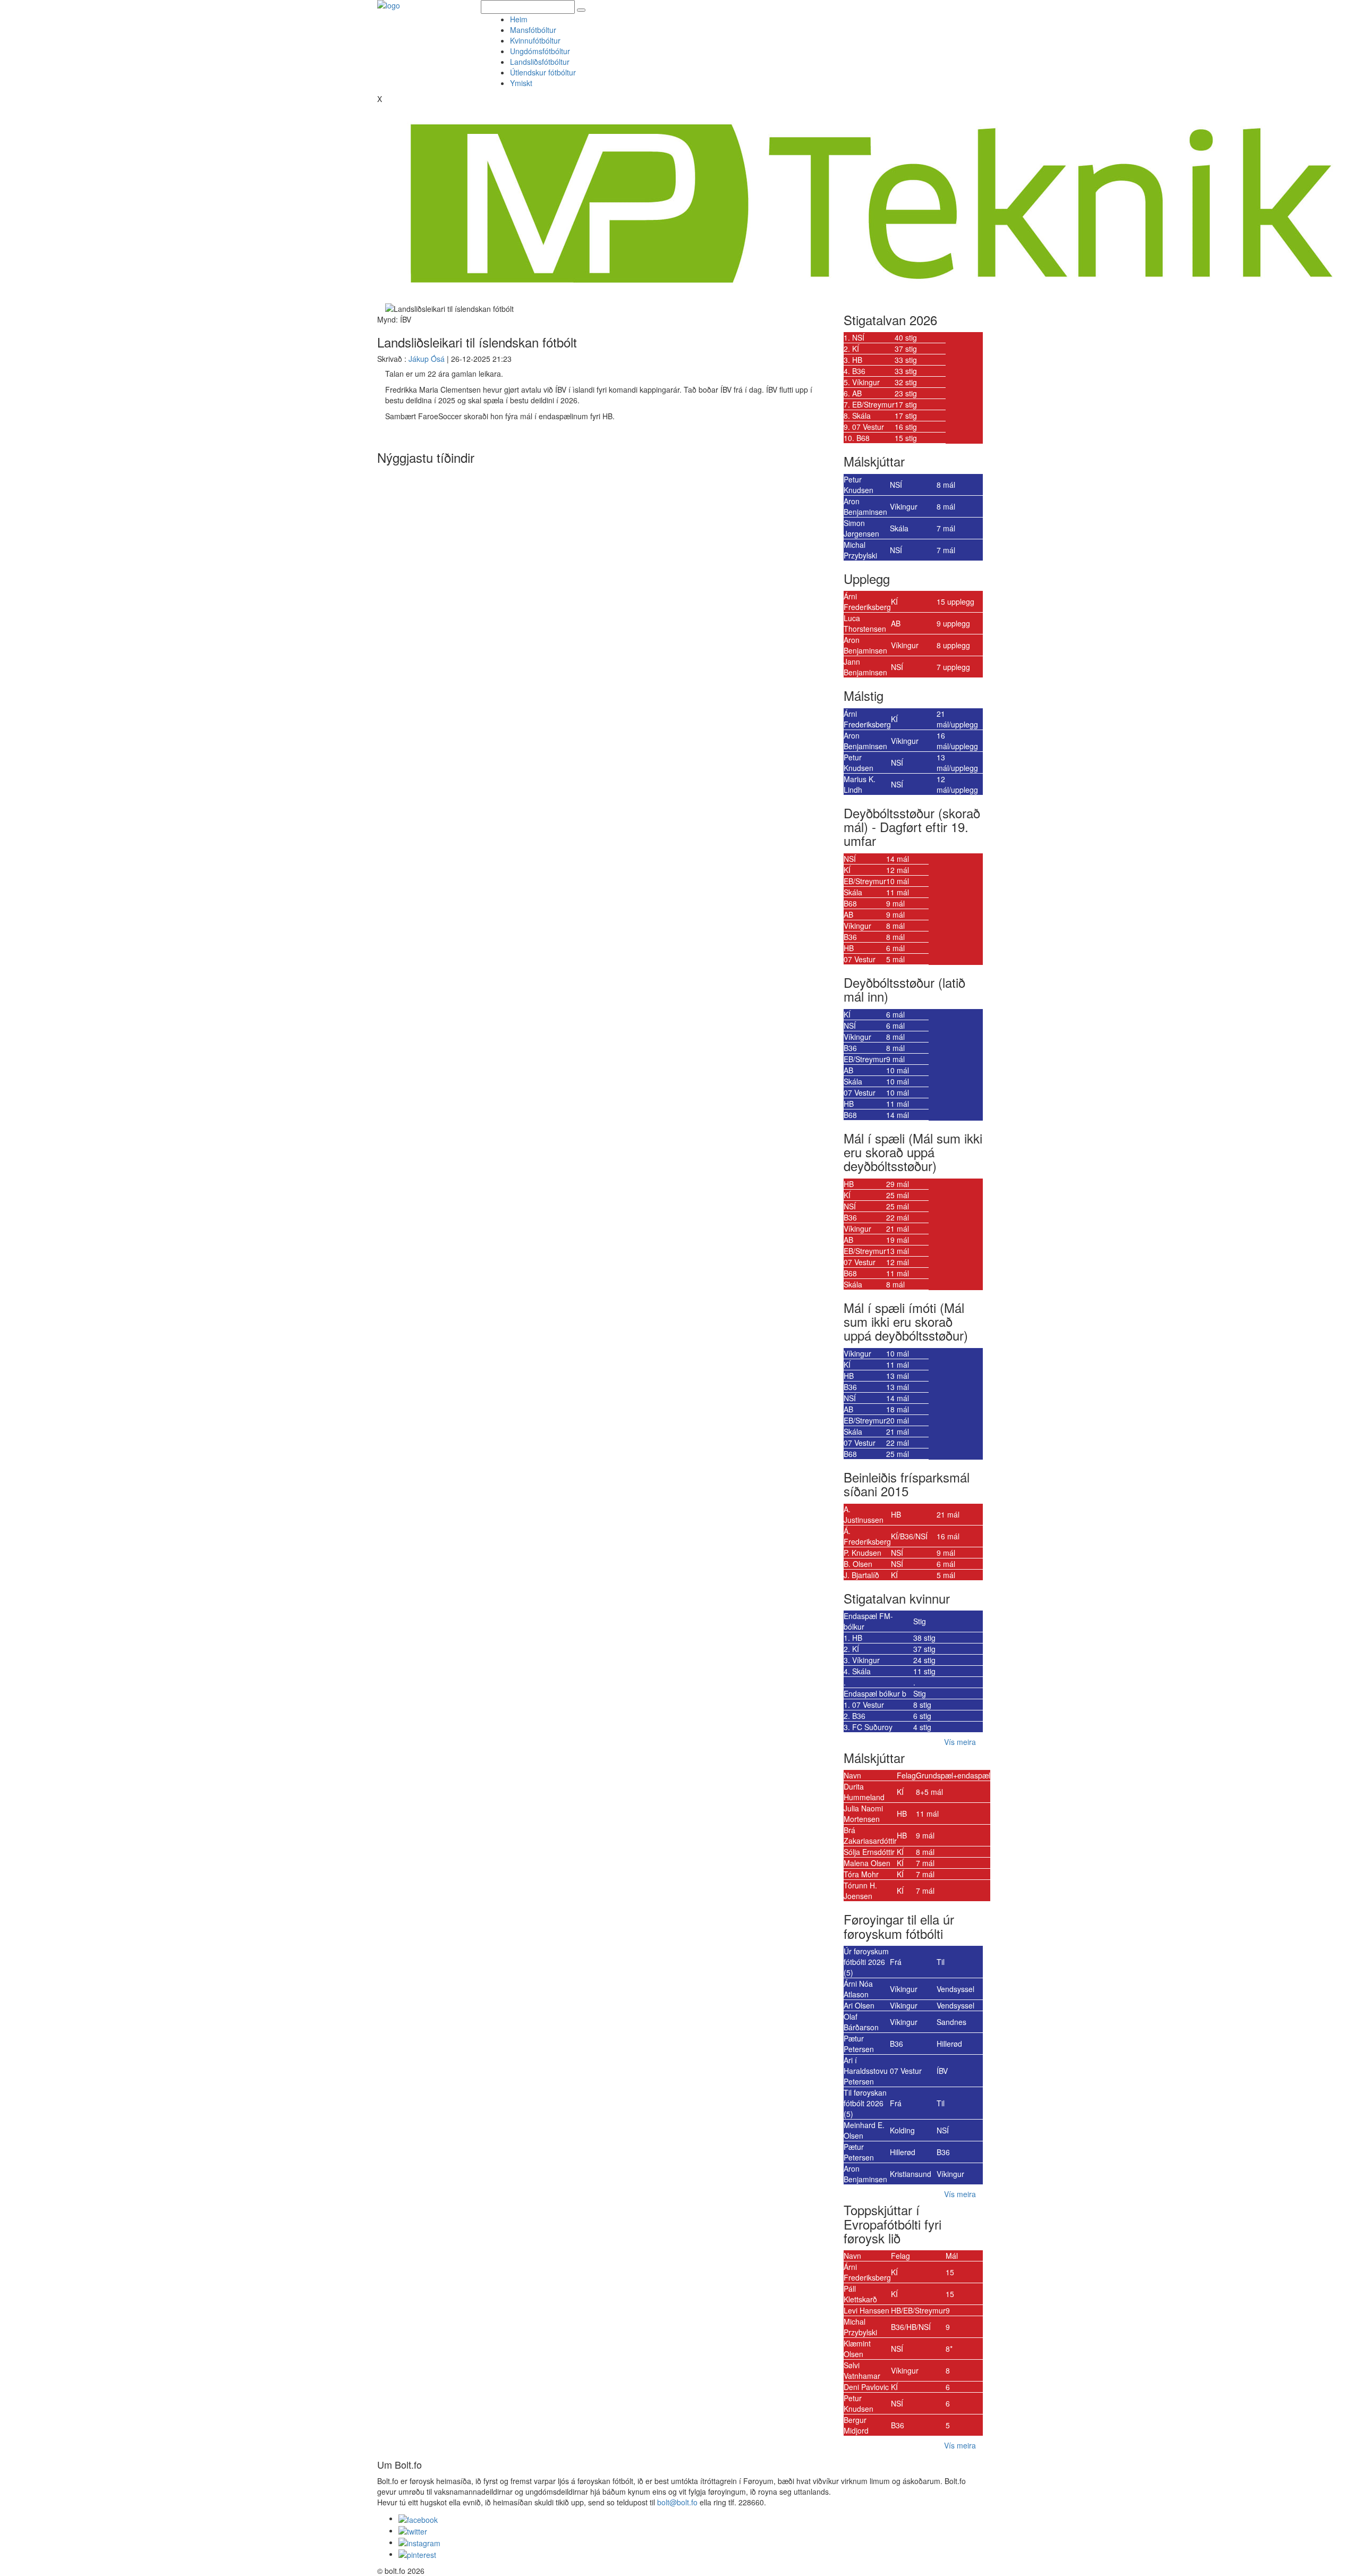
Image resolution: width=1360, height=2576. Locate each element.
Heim (519, 19)
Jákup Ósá (427, 359)
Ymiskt (523, 83)
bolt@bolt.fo (677, 2502)
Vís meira (960, 1742)
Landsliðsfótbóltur (540, 62)
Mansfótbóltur (533, 30)
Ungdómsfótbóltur (540, 51)
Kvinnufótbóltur (535, 40)
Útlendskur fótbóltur (543, 72)
